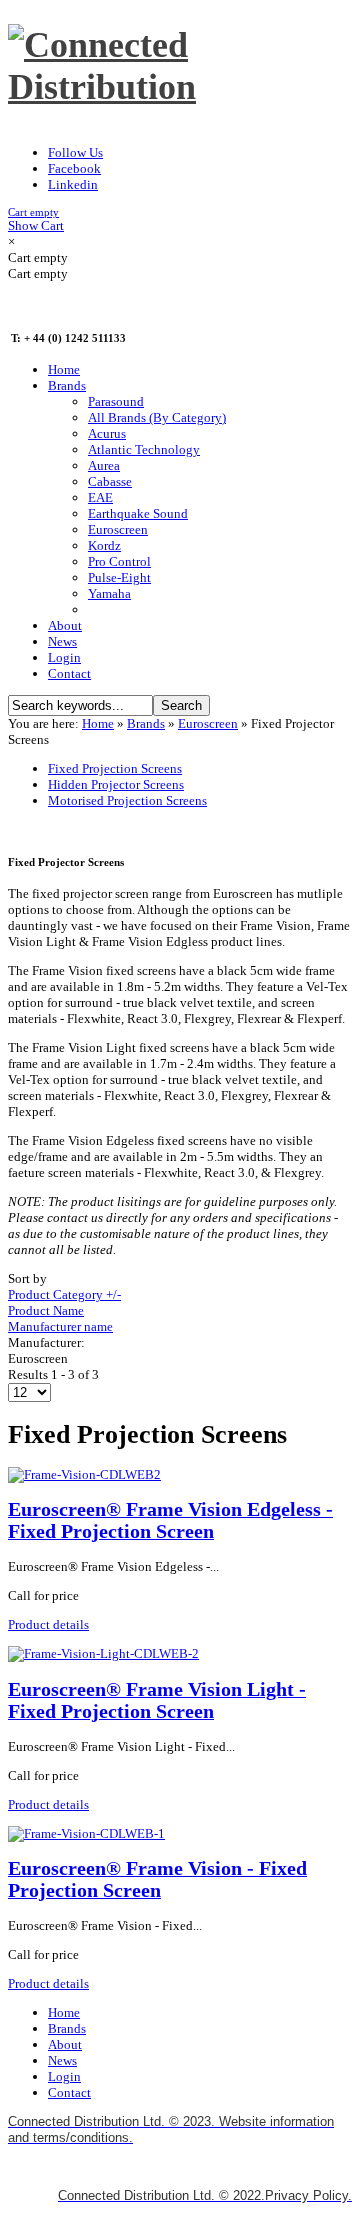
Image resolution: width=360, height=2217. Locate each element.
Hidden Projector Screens (116, 784)
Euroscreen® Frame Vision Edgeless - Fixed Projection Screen (170, 1520)
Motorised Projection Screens (127, 800)
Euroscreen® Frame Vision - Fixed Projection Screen (157, 1879)
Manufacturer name (60, 1326)
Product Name (46, 1310)
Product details (48, 1624)
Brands (146, 723)
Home (98, 723)
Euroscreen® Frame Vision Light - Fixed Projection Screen (157, 1700)
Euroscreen (208, 723)
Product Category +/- (64, 1294)
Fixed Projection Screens (115, 768)
